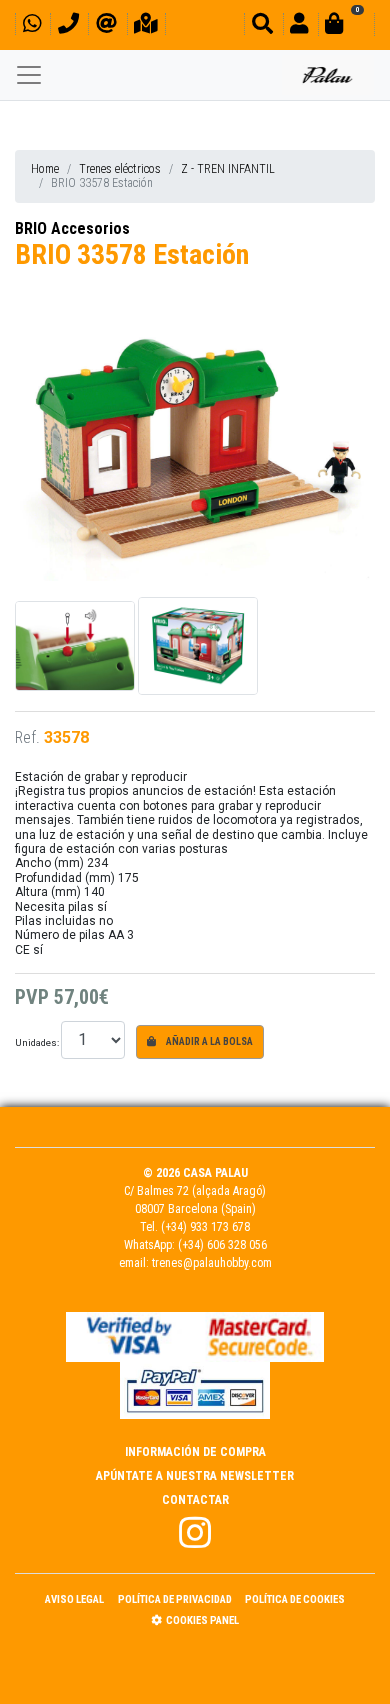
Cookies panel (202, 1620)
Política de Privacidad (175, 1599)
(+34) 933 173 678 (205, 1227)
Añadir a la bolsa (208, 1041)
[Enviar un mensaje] (106, 26)
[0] (346, 26)
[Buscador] (262, 26)
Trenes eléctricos (120, 169)
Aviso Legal (74, 1599)
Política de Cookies (295, 1599)
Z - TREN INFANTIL (228, 169)
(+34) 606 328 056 (222, 1245)
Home (45, 169)
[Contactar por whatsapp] (32, 26)
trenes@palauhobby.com (212, 1263)
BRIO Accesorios (72, 228)
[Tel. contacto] (68, 26)
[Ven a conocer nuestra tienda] (146, 26)
